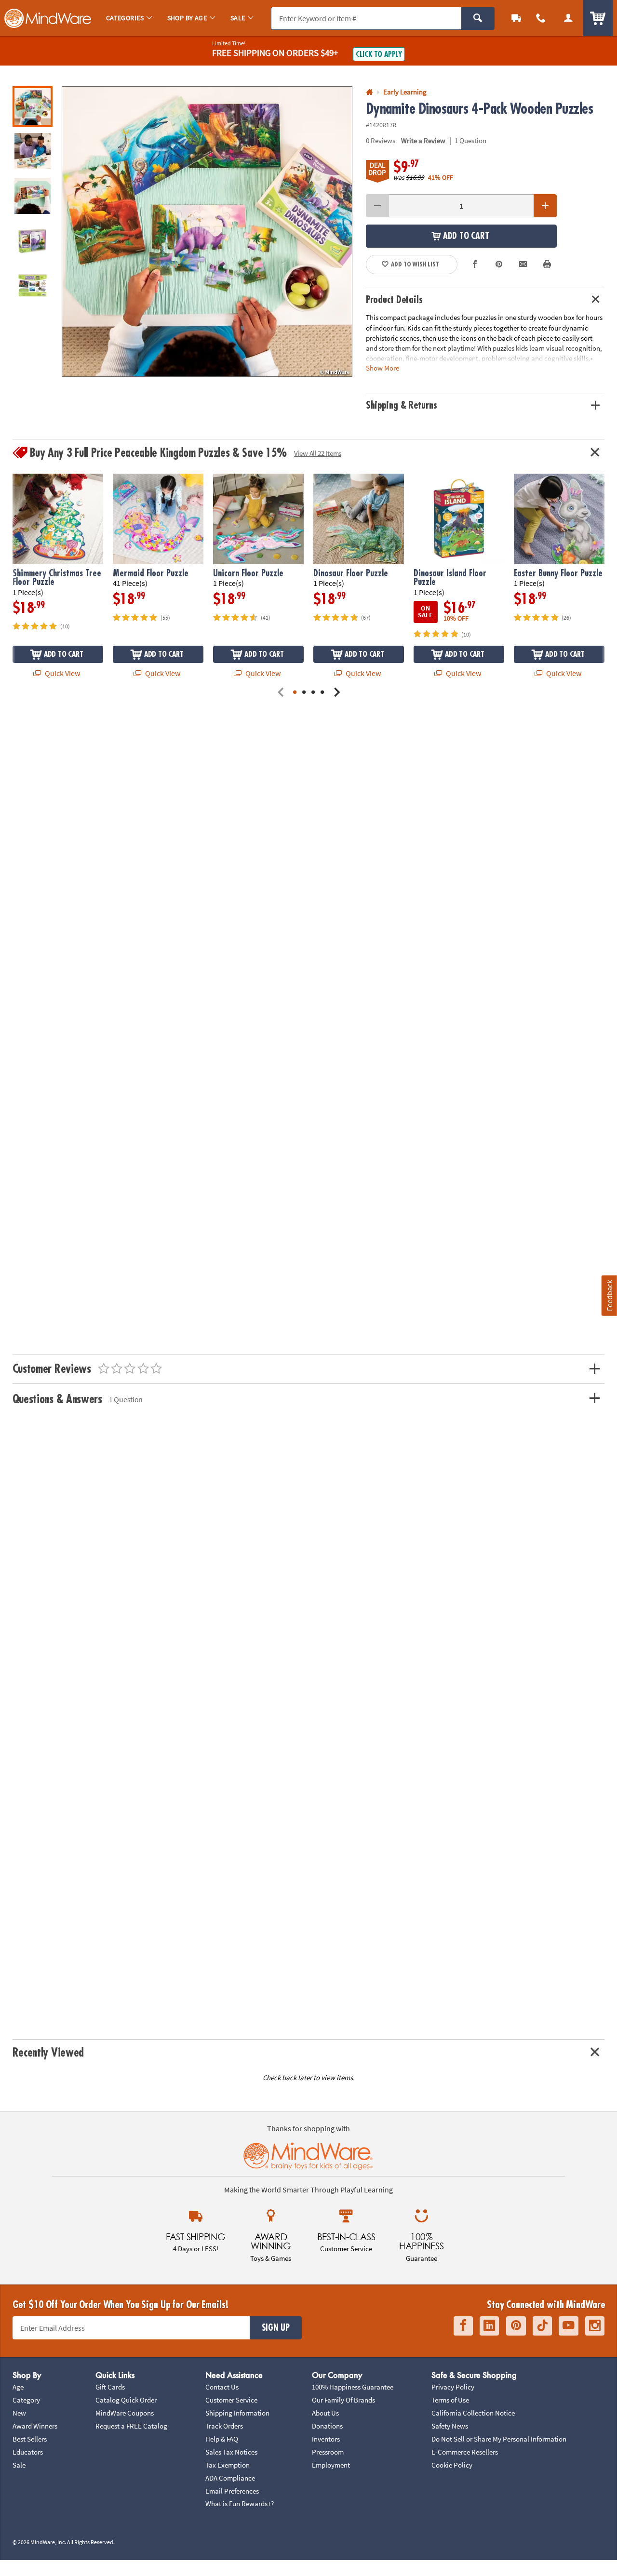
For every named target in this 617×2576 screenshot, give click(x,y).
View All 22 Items (318, 453)
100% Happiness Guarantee (353, 2387)
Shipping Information (237, 2413)
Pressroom (328, 2452)
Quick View (62, 673)
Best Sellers (30, 2439)
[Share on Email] (523, 265)
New (19, 2413)
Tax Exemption (228, 2465)
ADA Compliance (230, 2478)
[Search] (478, 18)
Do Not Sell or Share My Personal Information (499, 2439)
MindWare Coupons (125, 2413)
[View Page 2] (304, 693)
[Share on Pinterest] (499, 265)
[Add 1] (545, 206)
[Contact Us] (541, 18)
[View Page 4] (322, 693)
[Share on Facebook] (475, 265)
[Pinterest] (516, 2326)
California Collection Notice (473, 2413)
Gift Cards (110, 2387)
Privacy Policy (453, 2387)
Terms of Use (450, 2400)
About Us (325, 2413)
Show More (382, 367)
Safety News (450, 2426)
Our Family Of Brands (343, 2400)
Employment (331, 2465)
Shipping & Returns (402, 405)
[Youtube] (569, 2326)
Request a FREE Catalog (131, 2426)
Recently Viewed (48, 2053)
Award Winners (35, 2426)
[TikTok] (542, 2326)
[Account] (568, 18)
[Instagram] (595, 2326)
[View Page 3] (313, 693)
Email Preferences (232, 2491)
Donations (327, 2426)
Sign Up (276, 2328)
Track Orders (224, 2426)
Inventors (326, 2439)
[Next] (337, 693)
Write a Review (423, 140)
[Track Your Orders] (516, 18)
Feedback (609, 1295)
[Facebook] (463, 2326)
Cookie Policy (452, 2465)
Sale (19, 2465)
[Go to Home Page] (369, 92)
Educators (28, 2452)
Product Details (394, 300)
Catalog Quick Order (126, 2400)
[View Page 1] (295, 693)
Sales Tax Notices (231, 2452)
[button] (207, 232)
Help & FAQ (222, 2439)
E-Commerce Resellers (465, 2452)
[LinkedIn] (489, 2326)
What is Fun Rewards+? (240, 2503)
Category (26, 2400)
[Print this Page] (547, 265)
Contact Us (222, 2387)
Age (18, 2387)
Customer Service (231, 2400)
